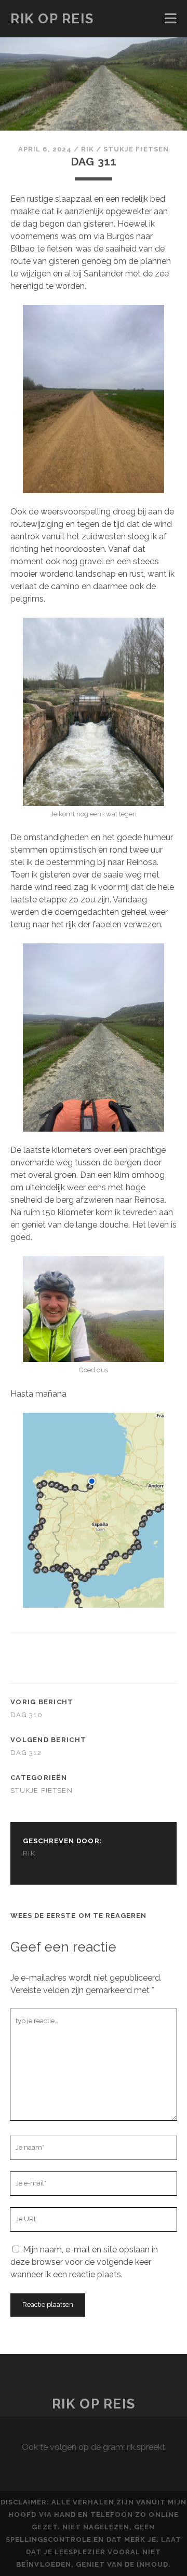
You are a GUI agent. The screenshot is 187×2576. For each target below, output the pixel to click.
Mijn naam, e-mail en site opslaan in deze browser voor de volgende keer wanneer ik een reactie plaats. (84, 2262)
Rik (88, 149)
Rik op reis (52, 19)
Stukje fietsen (136, 149)
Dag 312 (26, 1753)
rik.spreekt (146, 2447)
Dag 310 (26, 1715)
